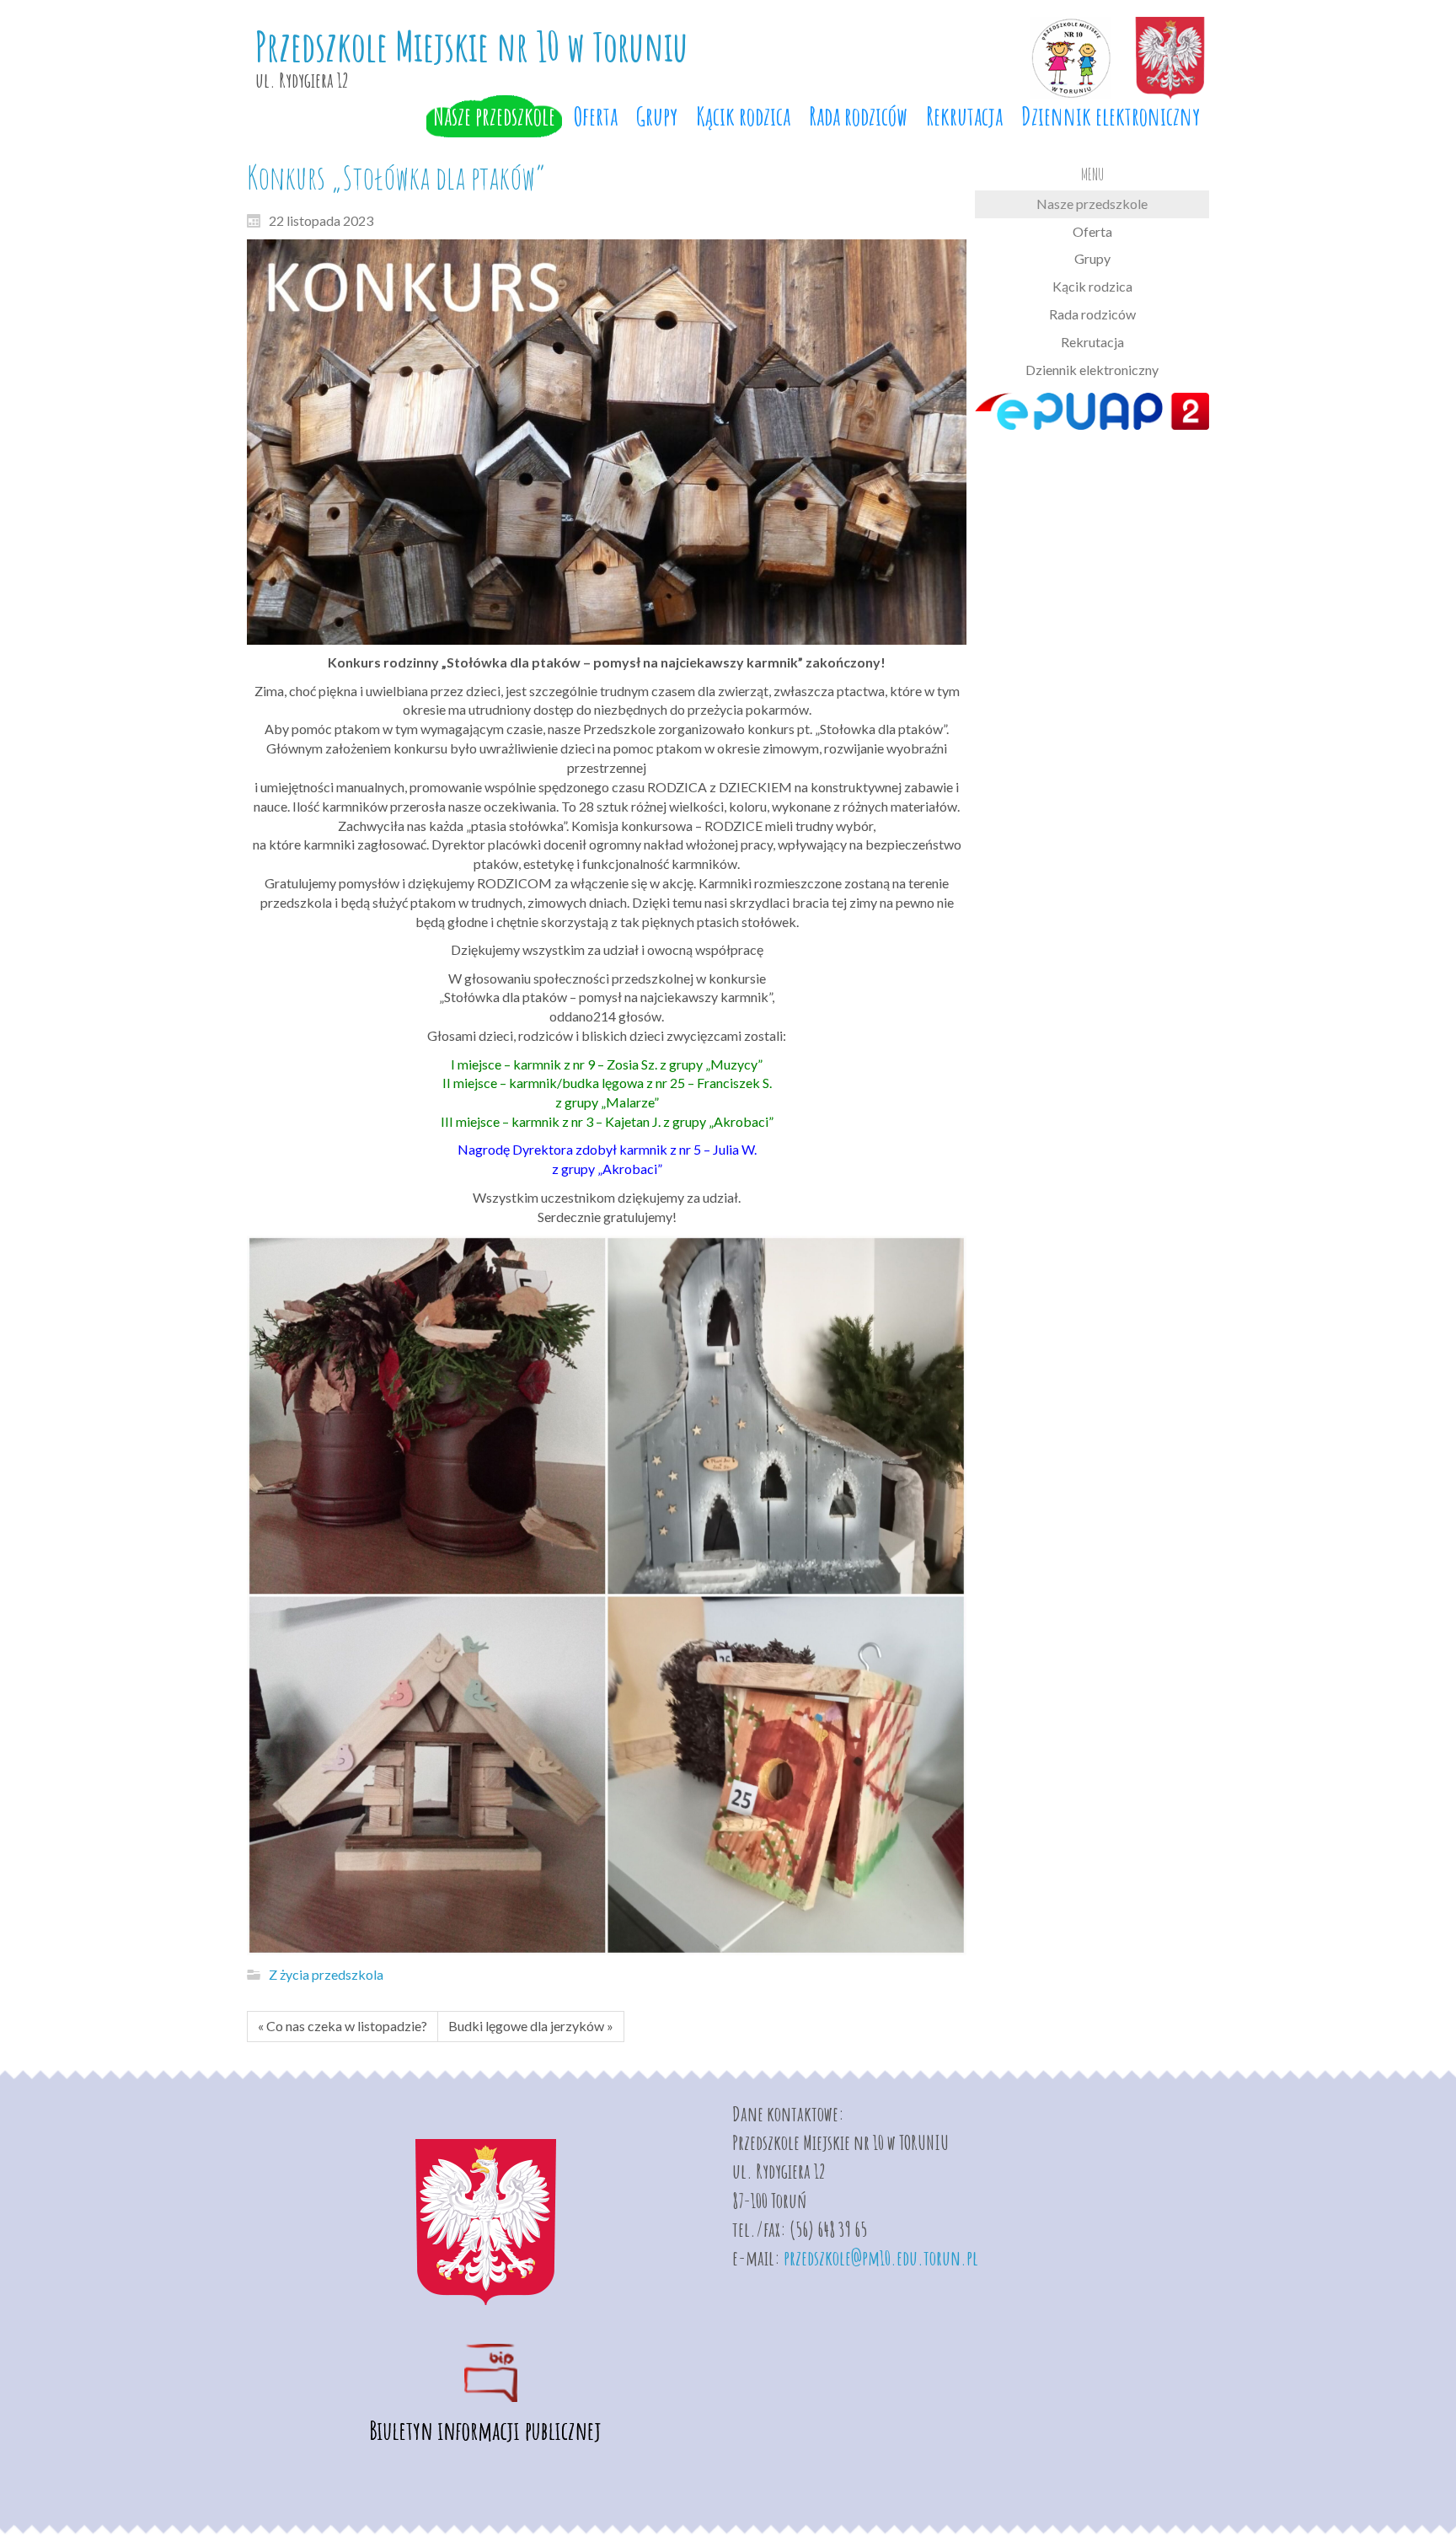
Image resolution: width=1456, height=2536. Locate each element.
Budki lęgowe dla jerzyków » (531, 2026)
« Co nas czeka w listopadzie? (343, 2026)
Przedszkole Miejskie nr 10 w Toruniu (471, 46)
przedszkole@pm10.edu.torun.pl (881, 2258)
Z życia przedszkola (326, 1974)
